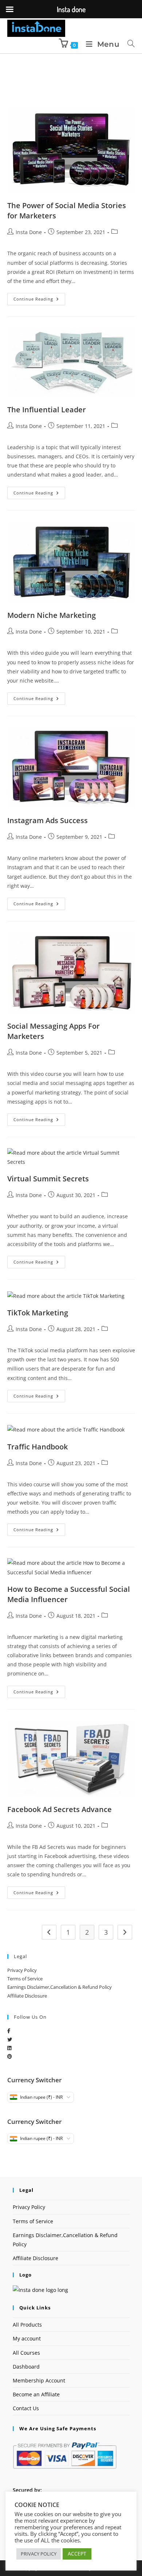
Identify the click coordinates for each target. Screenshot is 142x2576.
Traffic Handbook (38, 1447)
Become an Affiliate (36, 2394)
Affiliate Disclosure (27, 1996)
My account (27, 2338)
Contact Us (26, 2408)
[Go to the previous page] (49, 1932)
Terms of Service (25, 1979)
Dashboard (26, 2367)
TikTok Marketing (38, 1313)
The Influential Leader (47, 410)
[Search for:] (129, 44)
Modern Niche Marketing (52, 615)
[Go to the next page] (125, 1932)
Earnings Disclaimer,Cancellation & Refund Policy (60, 1987)
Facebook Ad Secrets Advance (60, 1809)
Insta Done (29, 232)
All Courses (26, 2353)
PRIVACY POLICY (39, 2554)
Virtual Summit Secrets (48, 1179)
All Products (27, 2325)
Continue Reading (39, 297)
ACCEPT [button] (77, 2554)
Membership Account (39, 2380)
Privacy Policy (22, 1970)
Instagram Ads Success (48, 820)
